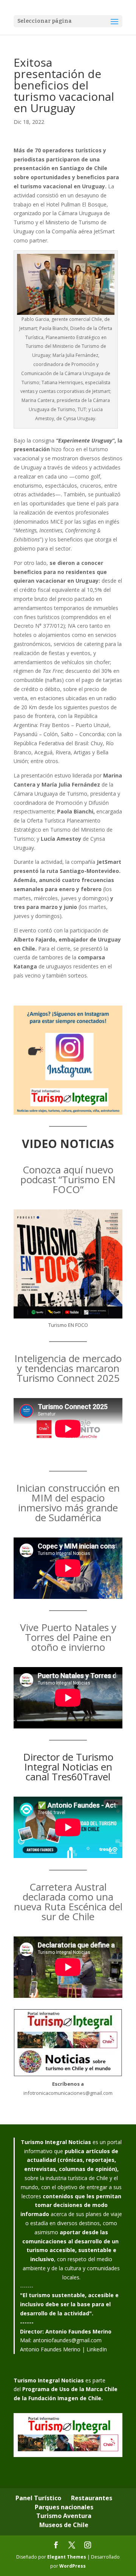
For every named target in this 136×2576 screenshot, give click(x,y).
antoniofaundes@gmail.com (67, 2340)
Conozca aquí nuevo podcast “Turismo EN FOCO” (68, 1179)
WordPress (73, 2566)
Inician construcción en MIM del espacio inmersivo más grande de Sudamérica (68, 1503)
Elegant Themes (67, 2557)
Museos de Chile (64, 2525)
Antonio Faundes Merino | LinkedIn (63, 2349)
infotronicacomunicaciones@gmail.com (68, 2093)
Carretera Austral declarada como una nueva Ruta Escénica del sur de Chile (68, 1902)
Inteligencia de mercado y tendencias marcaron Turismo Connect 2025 (68, 1368)
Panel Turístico (38, 2498)
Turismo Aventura (64, 2516)
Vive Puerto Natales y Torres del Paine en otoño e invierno (68, 1637)
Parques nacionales (64, 2507)
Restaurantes (92, 2498)
